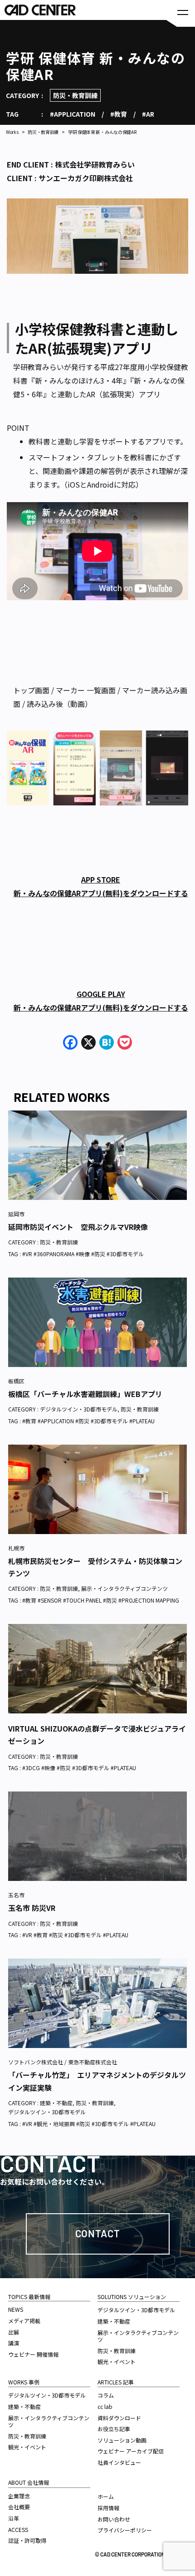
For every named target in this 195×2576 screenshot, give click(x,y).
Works (12, 132)
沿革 (14, 2518)
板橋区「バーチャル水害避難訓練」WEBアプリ (85, 1394)
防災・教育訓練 (75, 95)
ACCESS (18, 2529)
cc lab (105, 2406)
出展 (14, 2332)
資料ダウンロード (119, 2418)
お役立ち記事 (114, 2429)
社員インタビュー (119, 2462)
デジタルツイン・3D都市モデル (79, 1409)
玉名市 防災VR (32, 1908)
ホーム (106, 2496)
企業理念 (19, 2496)
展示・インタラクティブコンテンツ (124, 1588)
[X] (88, 1043)
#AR (148, 114)
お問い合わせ (114, 2519)
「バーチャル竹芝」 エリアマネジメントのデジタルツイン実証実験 (97, 2081)
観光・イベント (27, 2447)
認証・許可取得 (27, 2540)
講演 (14, 2343)
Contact (98, 2233)
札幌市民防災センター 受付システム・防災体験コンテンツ (95, 1567)
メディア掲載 (24, 2321)
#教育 (119, 114)
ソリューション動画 (122, 2440)
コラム (106, 2395)
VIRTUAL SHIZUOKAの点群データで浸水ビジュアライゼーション (97, 1735)
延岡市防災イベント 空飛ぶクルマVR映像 (78, 1227)
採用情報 (108, 2508)
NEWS (16, 2309)
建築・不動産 (56, 2103)
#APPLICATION (73, 114)
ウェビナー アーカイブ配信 (131, 2451)
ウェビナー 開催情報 (33, 2354)
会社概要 (19, 2507)
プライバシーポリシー (125, 2530)
